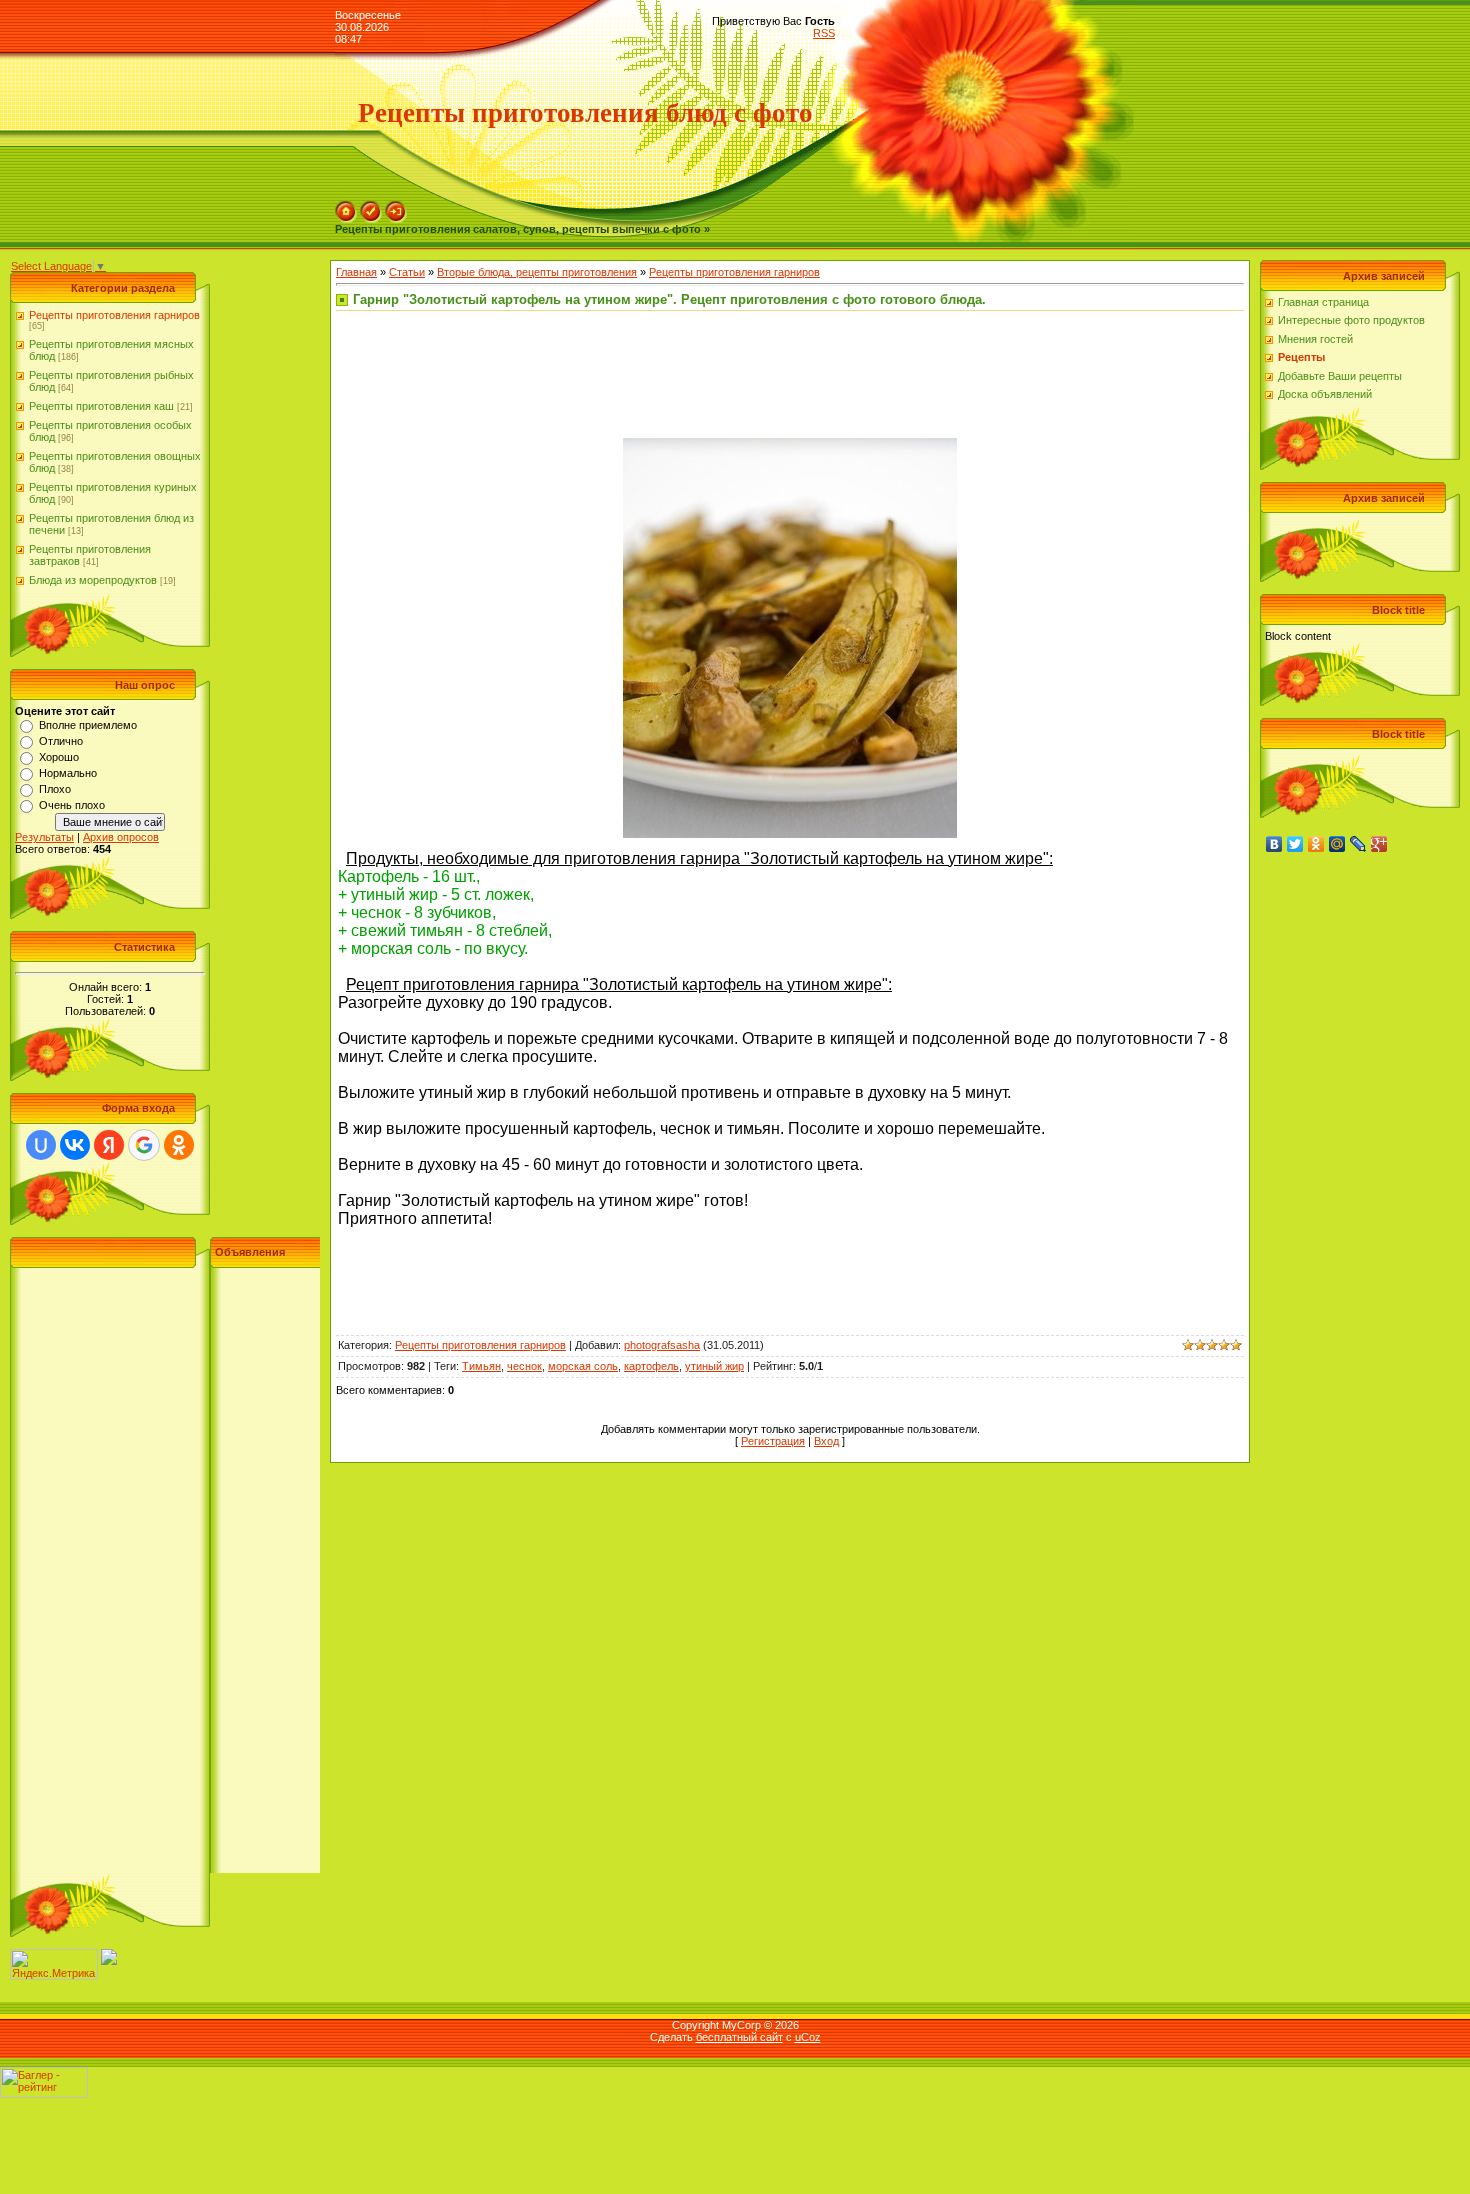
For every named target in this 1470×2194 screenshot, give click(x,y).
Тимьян (481, 1366)
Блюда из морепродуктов (93, 580)
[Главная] (346, 207)
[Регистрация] (371, 207)
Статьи (407, 272)
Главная (356, 272)
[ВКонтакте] (1274, 844)
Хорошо (59, 757)
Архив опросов (121, 837)
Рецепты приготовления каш (101, 406)
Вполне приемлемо (88, 725)
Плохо (55, 789)
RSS (824, 33)
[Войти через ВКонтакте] (75, 1145)
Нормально (68, 773)
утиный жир (714, 1366)
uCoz (808, 2037)
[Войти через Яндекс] (109, 1145)
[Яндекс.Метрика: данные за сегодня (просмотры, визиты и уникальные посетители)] (54, 1964)
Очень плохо (72, 805)
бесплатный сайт (739, 2037)
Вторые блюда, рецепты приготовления (537, 272)
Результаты (44, 837)
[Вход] (396, 207)
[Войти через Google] (144, 1145)
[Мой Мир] (1337, 844)
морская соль (583, 1366)
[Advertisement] (165, 1573)
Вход (826, 1441)
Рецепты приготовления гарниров (114, 315)
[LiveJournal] (1358, 844)
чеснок (524, 1366)
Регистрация (773, 1441)
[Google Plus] (1379, 844)
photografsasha (662, 1345)
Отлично (61, 741)
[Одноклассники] (1316, 844)
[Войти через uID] (41, 1145)
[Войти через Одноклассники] (179, 1145)
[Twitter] (1295, 844)
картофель (651, 1366)
